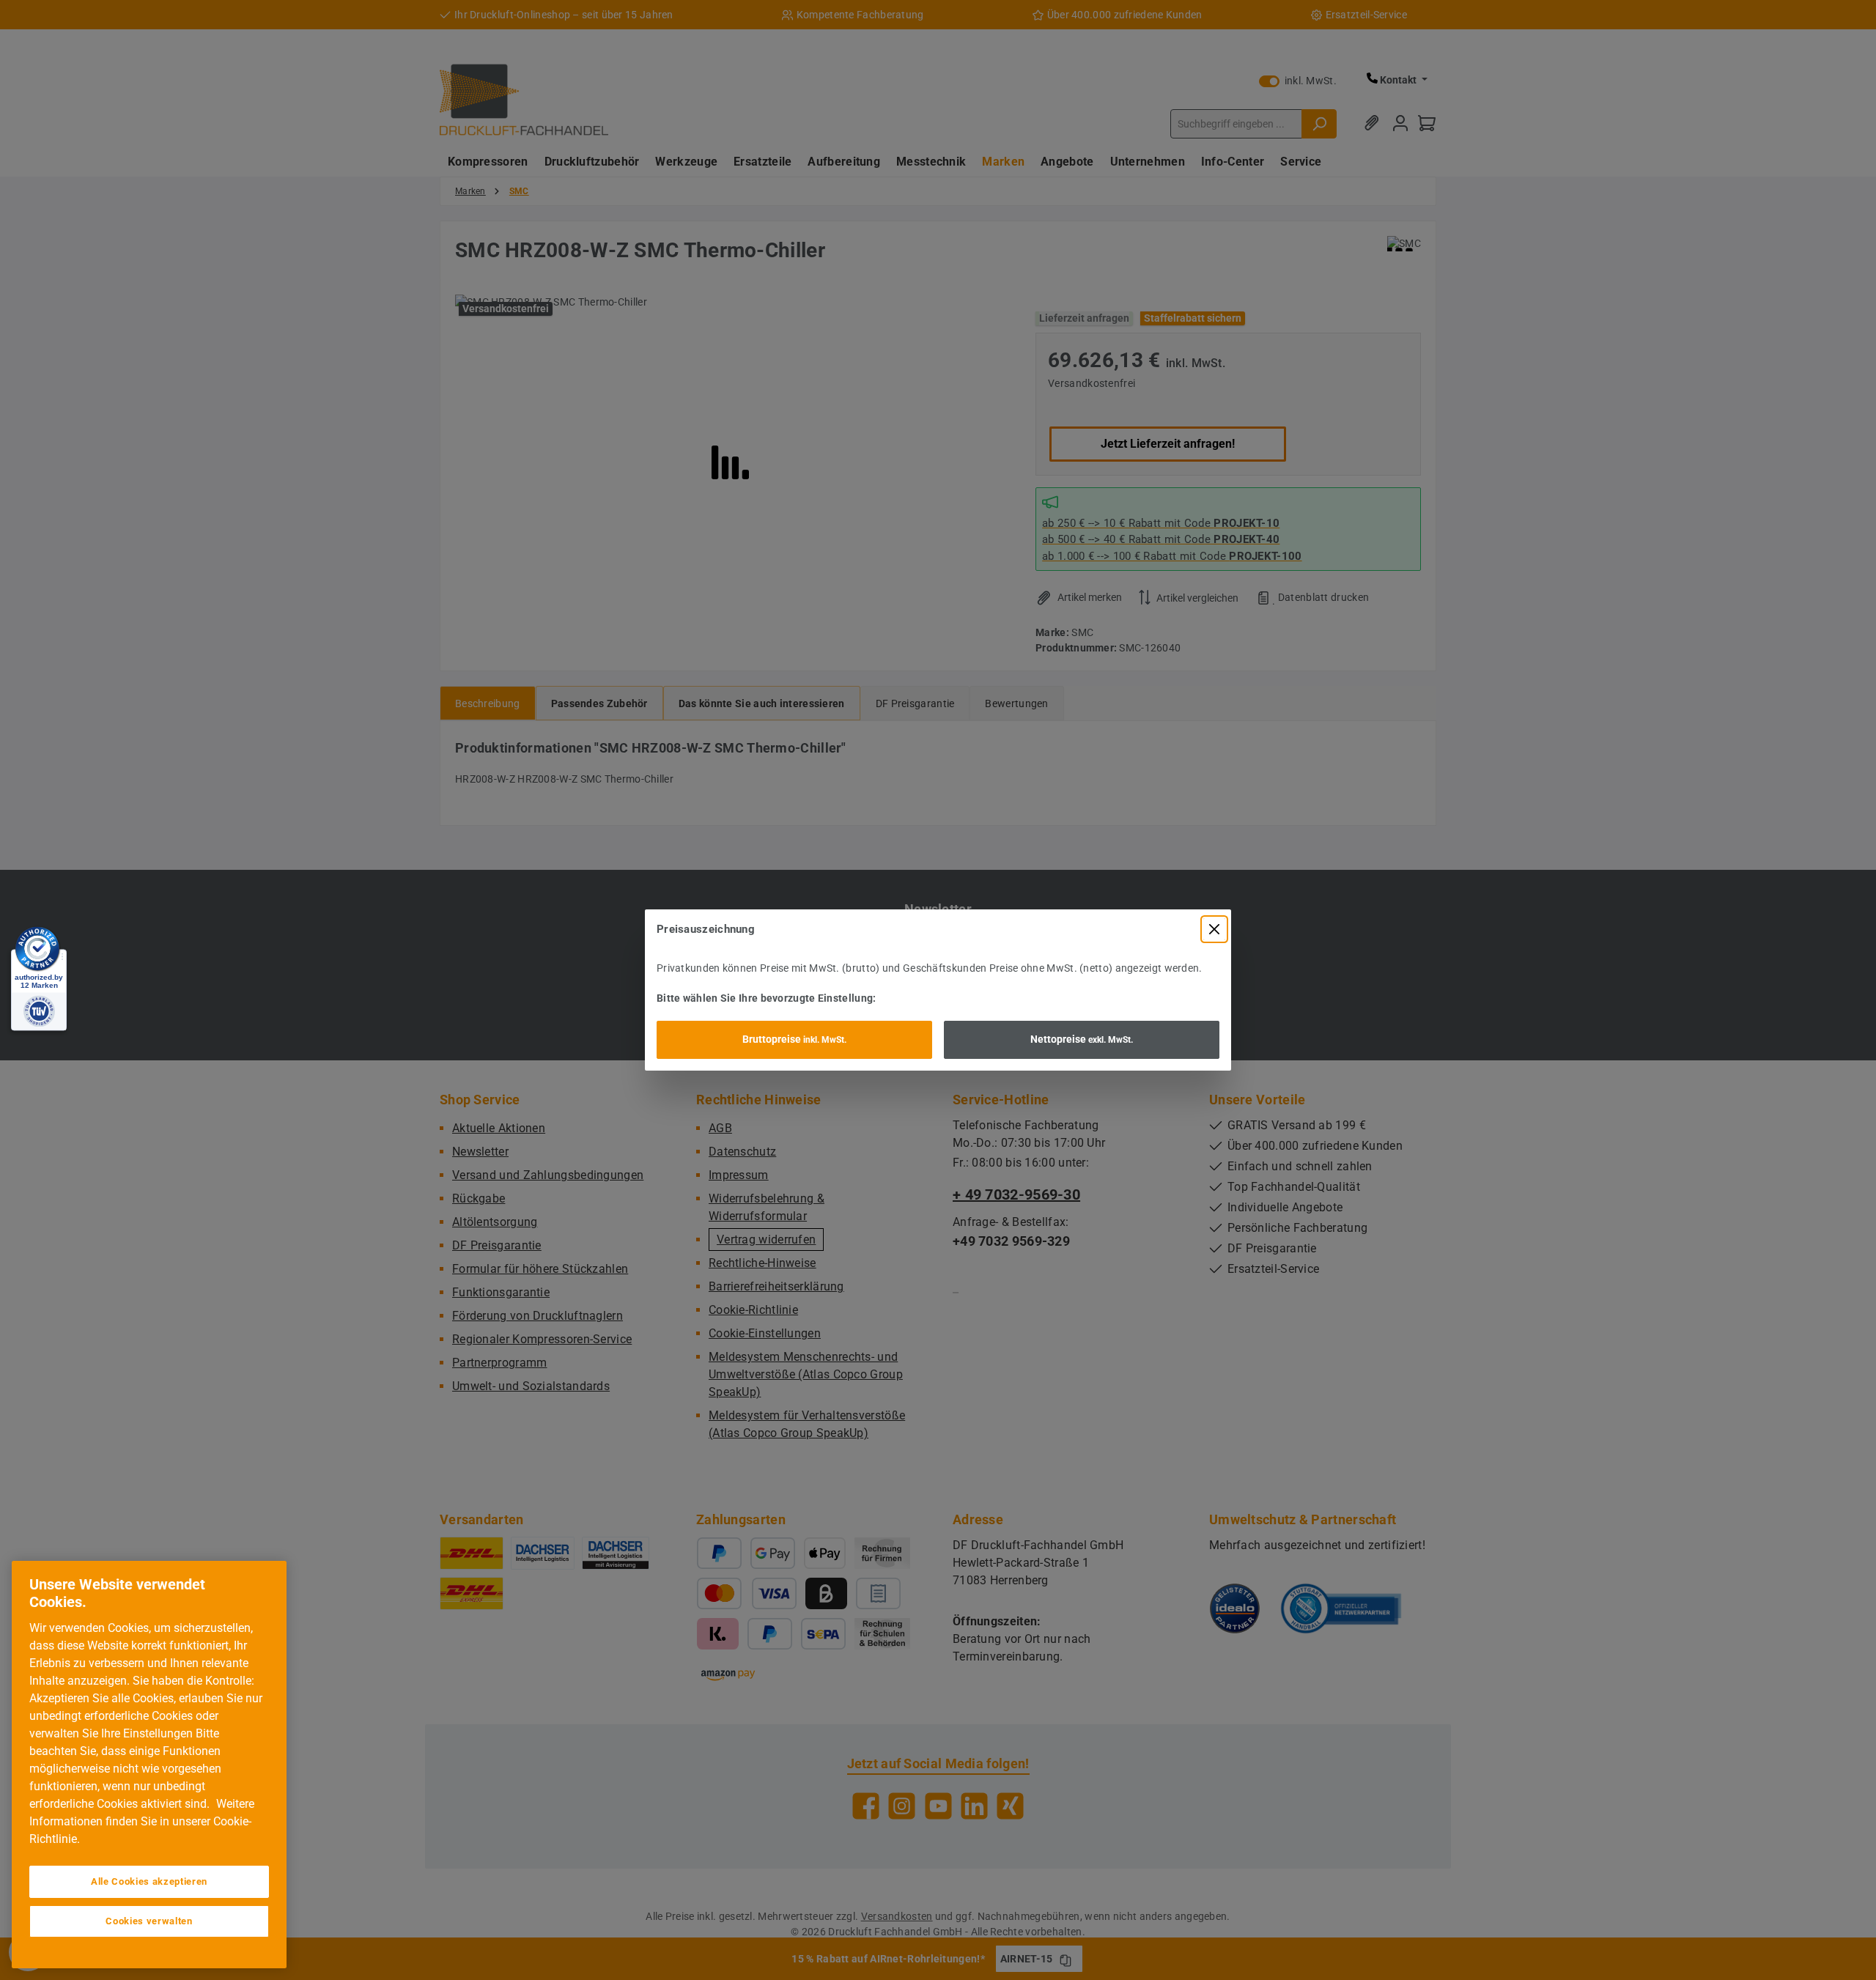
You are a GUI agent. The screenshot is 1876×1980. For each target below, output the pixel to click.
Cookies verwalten (149, 1921)
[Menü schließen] (1214, 929)
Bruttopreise (794, 1039)
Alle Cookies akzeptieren (149, 1881)
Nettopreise (1082, 1039)
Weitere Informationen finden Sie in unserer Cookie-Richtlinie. (142, 1821)
